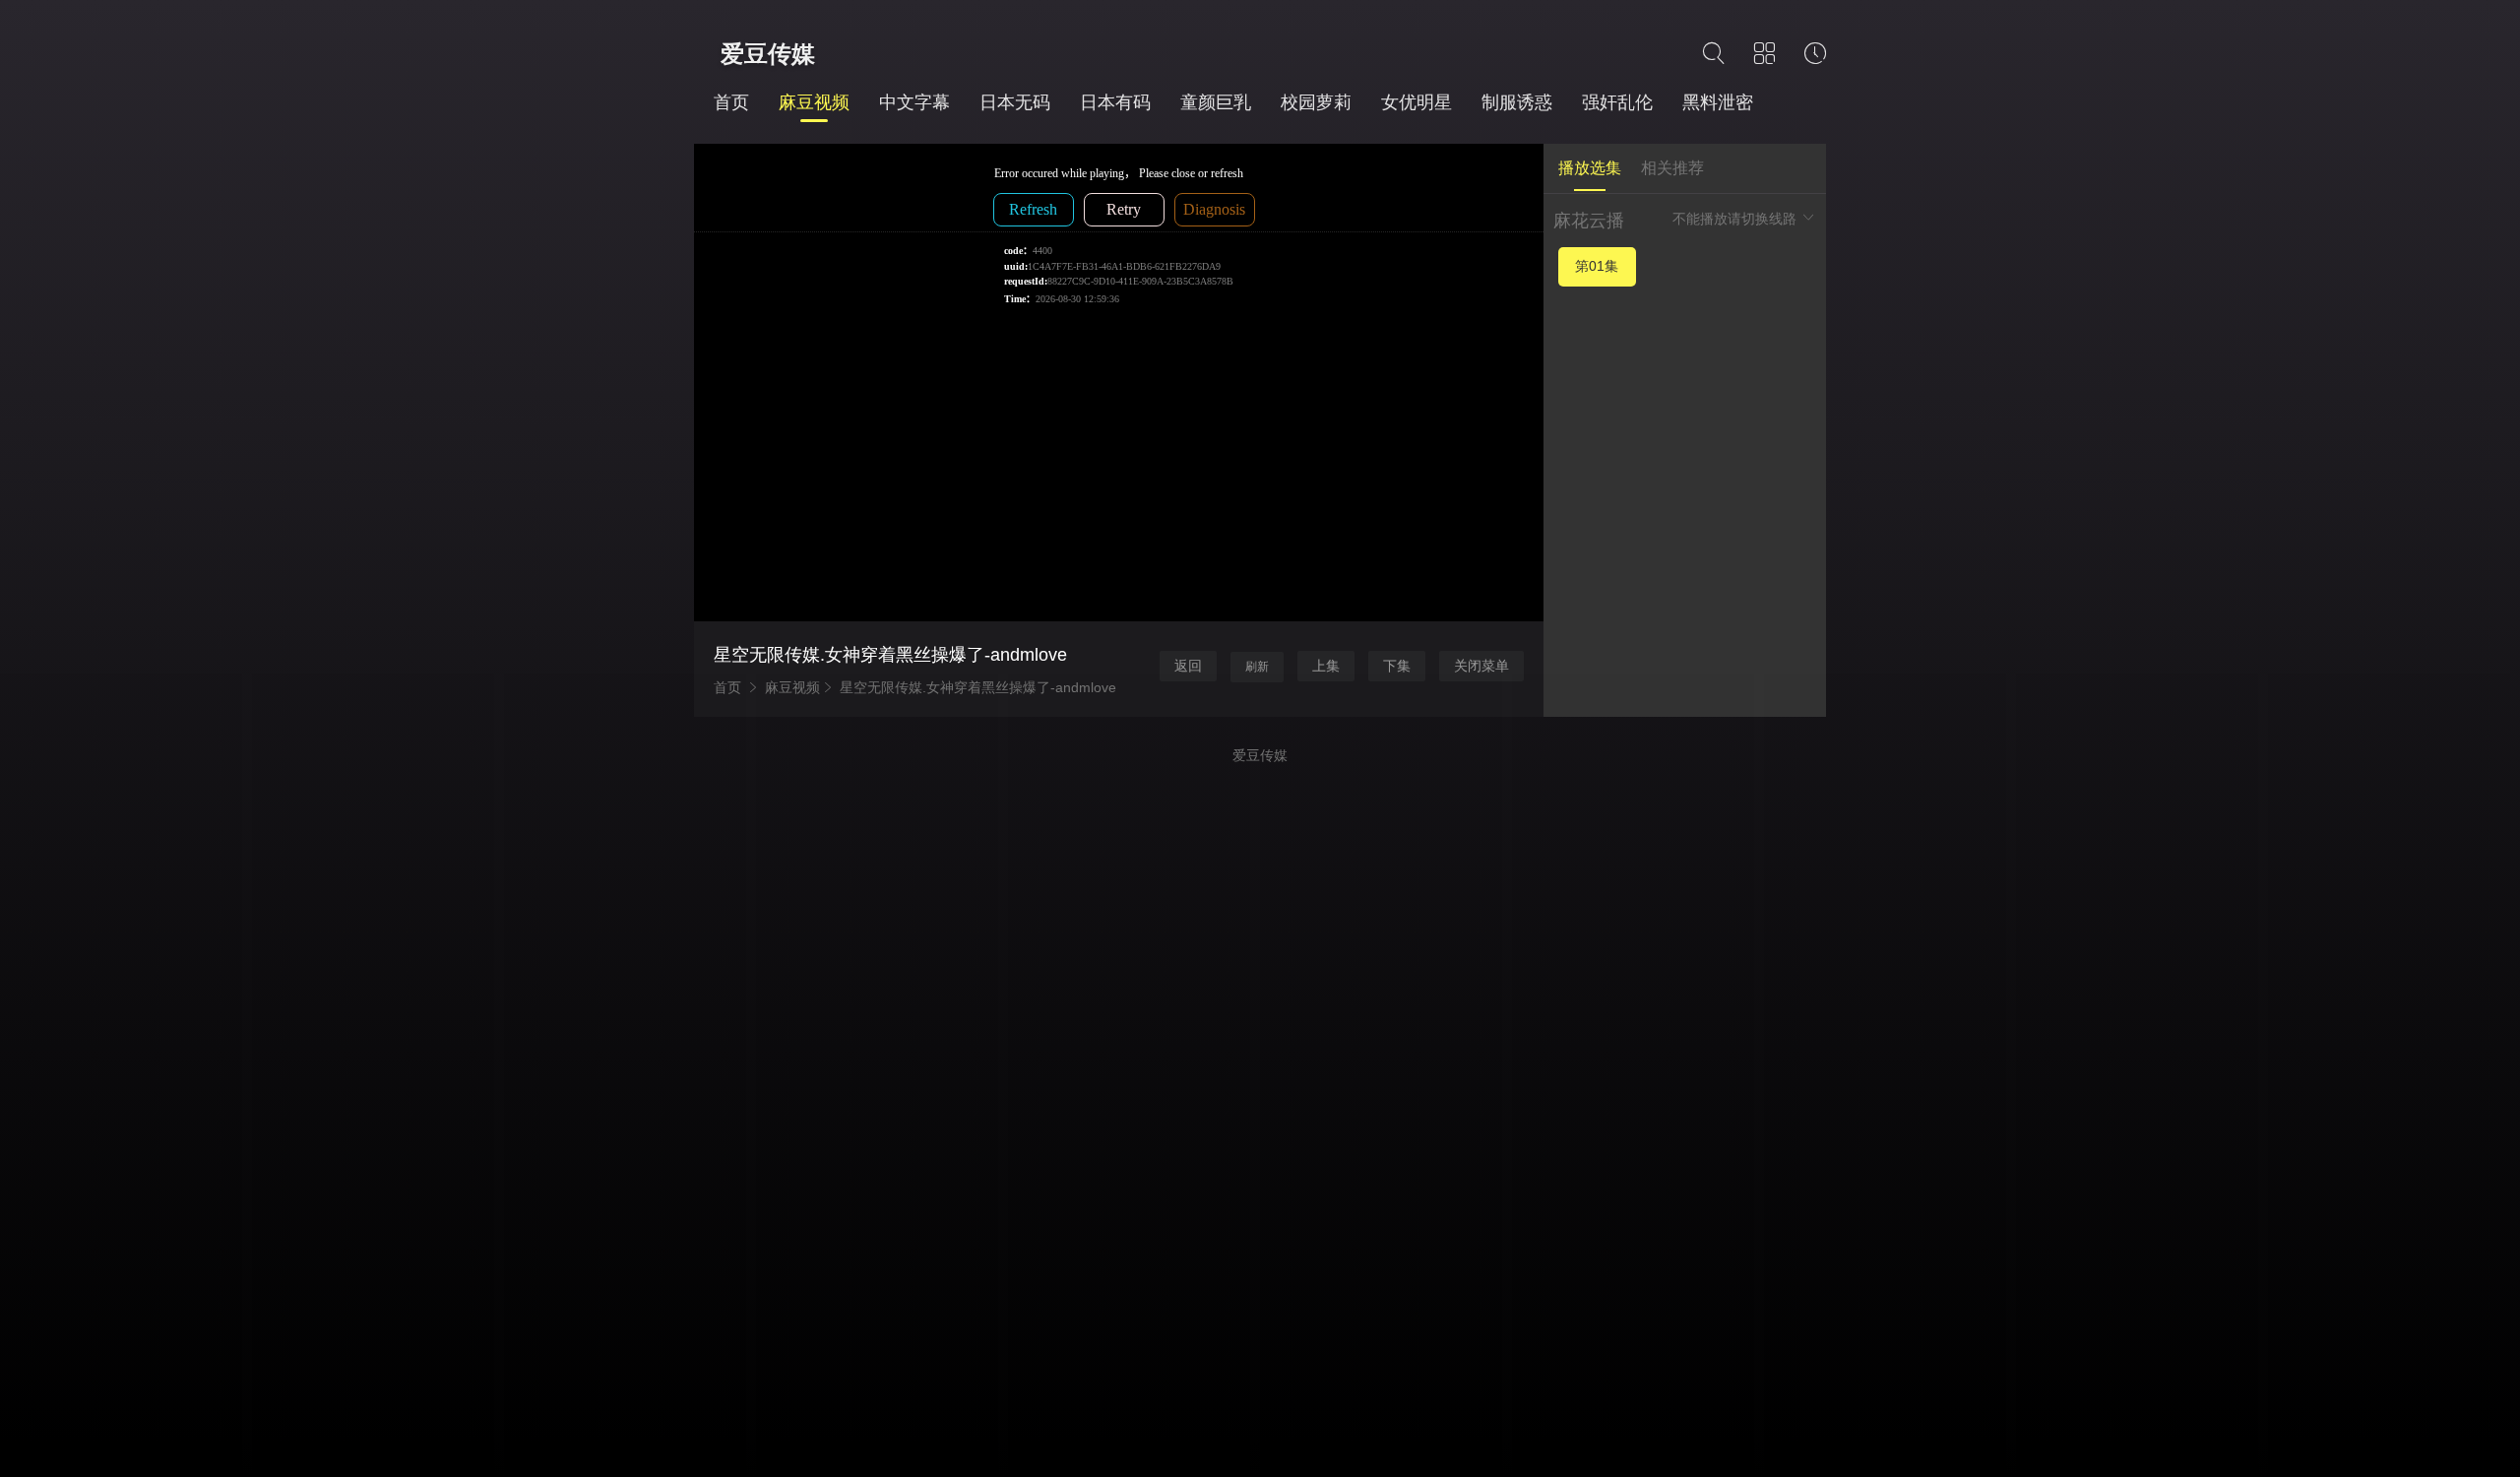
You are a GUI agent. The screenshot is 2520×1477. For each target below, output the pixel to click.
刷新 (1257, 667)
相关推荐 (1672, 168)
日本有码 (1115, 102)
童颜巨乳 (1216, 102)
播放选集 (1590, 168)
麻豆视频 (814, 102)
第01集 (1597, 266)
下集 (1397, 666)
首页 (731, 102)
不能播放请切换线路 (1736, 219)
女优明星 (1417, 102)
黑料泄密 (1718, 102)
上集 (1326, 666)
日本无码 (1015, 102)
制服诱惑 (1517, 102)
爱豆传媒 (768, 54)
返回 (1188, 666)
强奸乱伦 (1617, 102)
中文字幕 (914, 102)
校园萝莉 (1316, 102)
